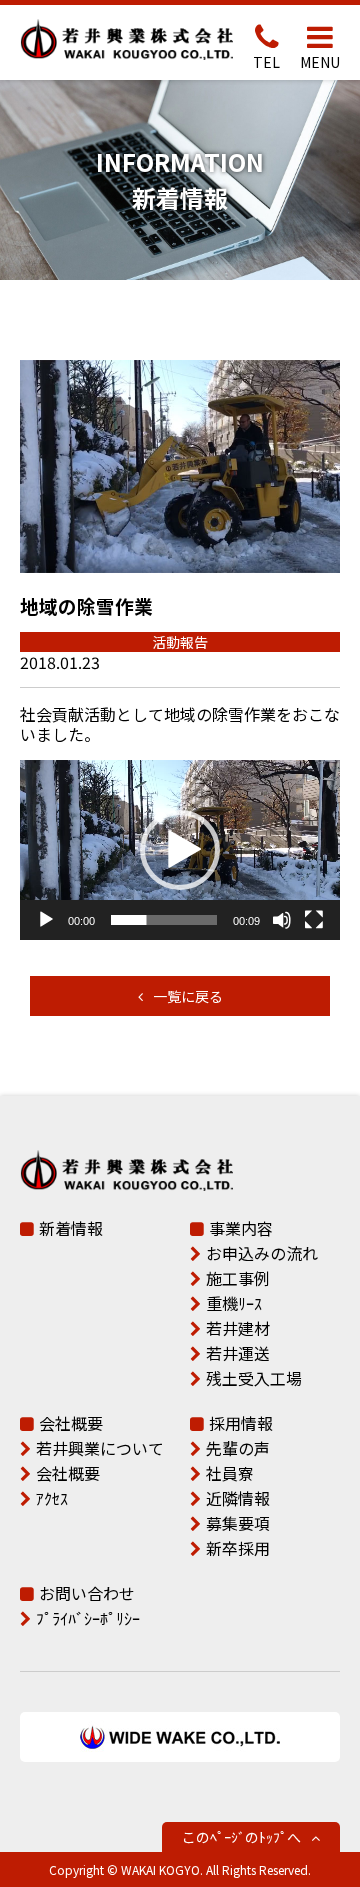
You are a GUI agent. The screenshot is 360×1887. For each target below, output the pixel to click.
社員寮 (230, 1473)
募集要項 (238, 1523)
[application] (180, 850)
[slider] (164, 920)
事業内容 (241, 1228)
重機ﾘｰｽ (234, 1303)
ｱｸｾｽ (52, 1498)
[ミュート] (282, 920)
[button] (180, 850)
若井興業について (100, 1448)
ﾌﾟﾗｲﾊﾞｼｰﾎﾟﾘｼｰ (88, 1618)
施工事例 (238, 1278)
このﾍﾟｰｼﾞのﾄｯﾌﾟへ (241, 1837)
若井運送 (238, 1353)
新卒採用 (238, 1548)
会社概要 (71, 1423)
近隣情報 (238, 1498)
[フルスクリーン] (314, 920)
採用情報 (241, 1423)
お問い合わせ (87, 1593)
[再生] (46, 920)
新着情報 (71, 1228)
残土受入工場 (254, 1378)
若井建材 (238, 1328)
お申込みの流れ (262, 1253)
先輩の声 (238, 1448)
